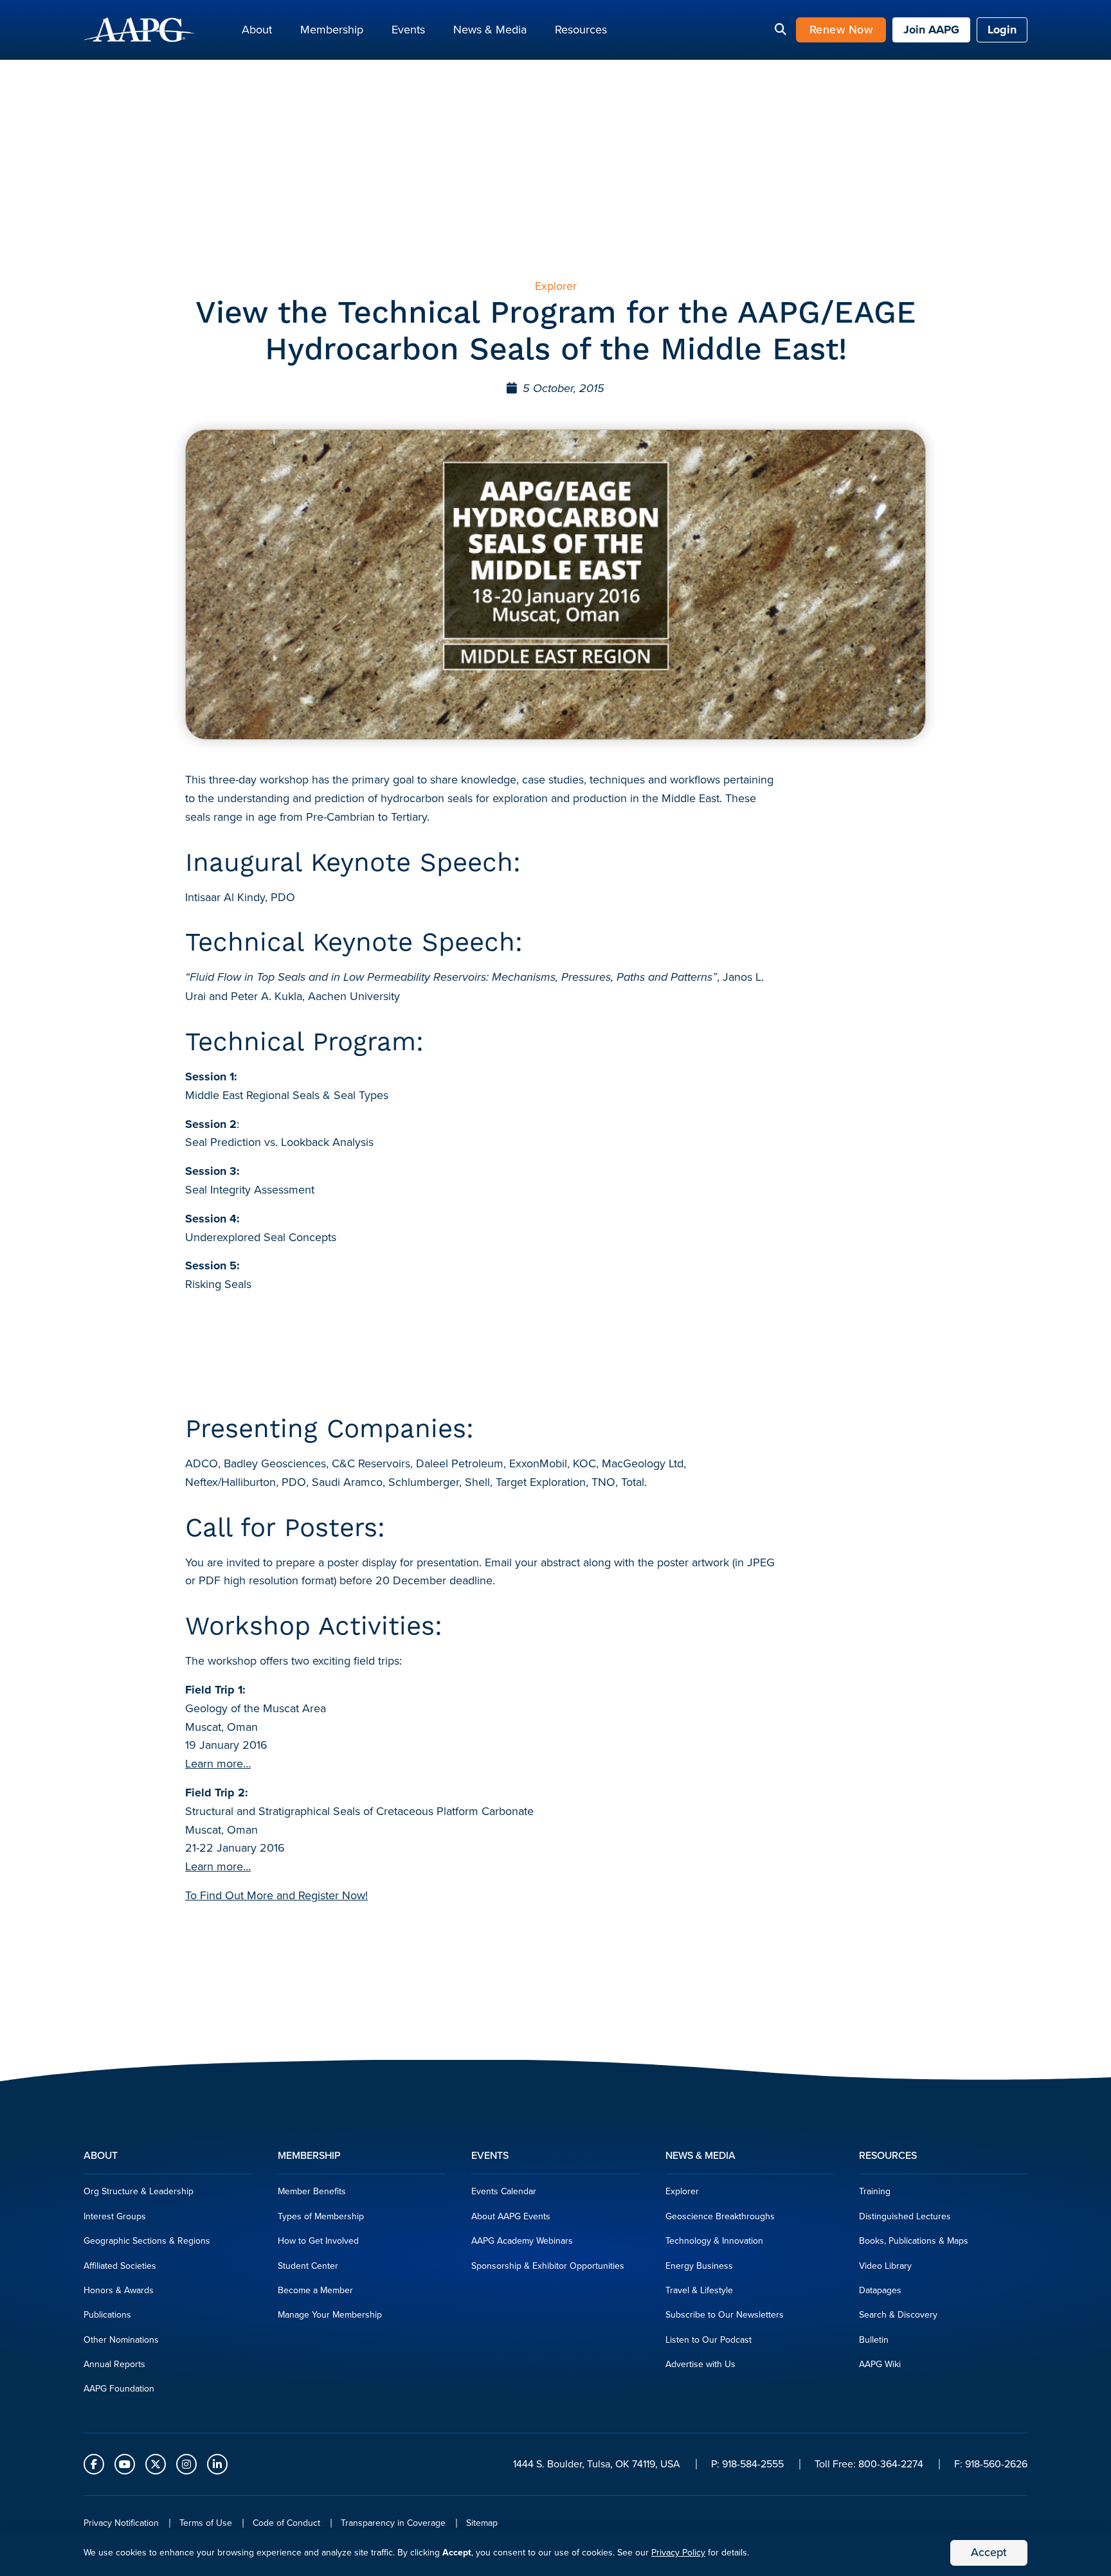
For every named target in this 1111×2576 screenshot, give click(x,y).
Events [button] (408, 30)
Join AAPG (931, 30)
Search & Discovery (898, 2315)
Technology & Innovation (714, 2241)
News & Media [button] (490, 30)
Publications (107, 2315)
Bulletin (874, 2340)
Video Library (885, 2266)
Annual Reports (114, 2364)
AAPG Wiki (880, 2364)
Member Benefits (312, 2191)
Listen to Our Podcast (709, 2340)
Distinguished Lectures (905, 2216)
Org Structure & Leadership (139, 2191)
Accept (989, 2552)
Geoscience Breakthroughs (720, 2216)
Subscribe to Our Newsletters (725, 2315)
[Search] (781, 30)
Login (1002, 30)
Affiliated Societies (120, 2266)
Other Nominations (121, 2340)
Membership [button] (332, 30)
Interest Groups (115, 2216)
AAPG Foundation (119, 2389)
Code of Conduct (286, 2523)
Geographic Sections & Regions (147, 2241)
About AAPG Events (511, 2216)
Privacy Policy (678, 2553)
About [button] (257, 30)
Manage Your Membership (330, 2315)
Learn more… (218, 1764)
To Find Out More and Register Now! (276, 1895)
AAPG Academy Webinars (522, 2241)
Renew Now (841, 30)
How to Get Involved (318, 2241)
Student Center (308, 2266)
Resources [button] (581, 30)
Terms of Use (206, 2523)
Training (875, 2191)
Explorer (682, 2191)
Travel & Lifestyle (699, 2290)
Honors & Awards (119, 2290)
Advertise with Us (700, 2364)
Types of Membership (321, 2216)
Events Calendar (504, 2191)
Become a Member (315, 2290)
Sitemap (482, 2523)
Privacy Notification (121, 2523)
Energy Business (699, 2266)
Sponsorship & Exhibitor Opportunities (548, 2266)
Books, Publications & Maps (914, 2241)
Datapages (880, 2290)
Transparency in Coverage (393, 2523)
